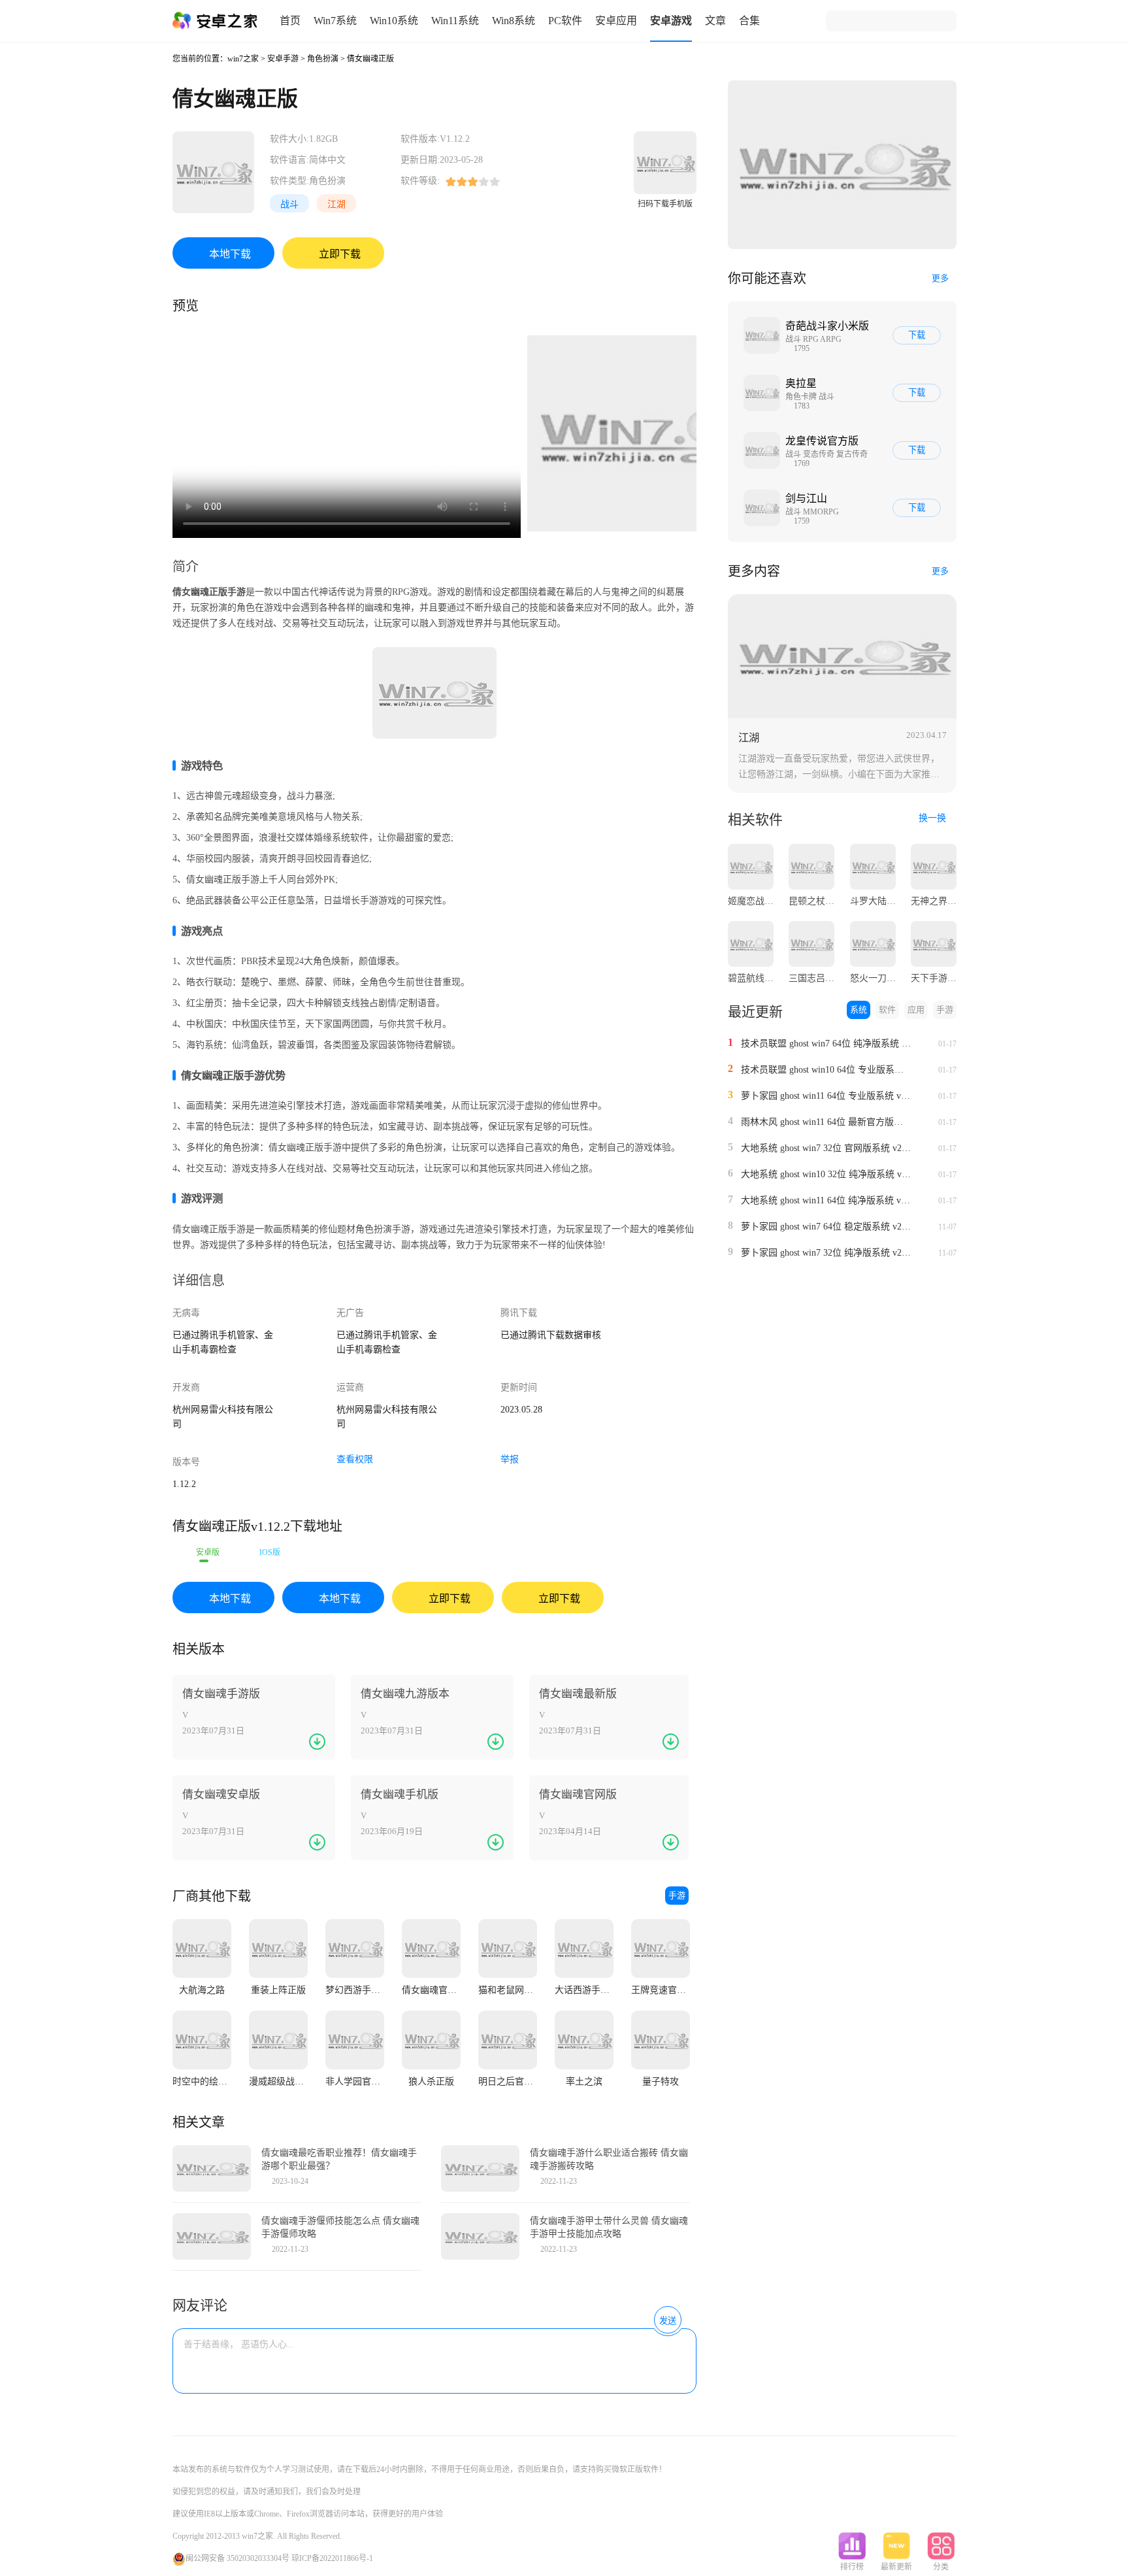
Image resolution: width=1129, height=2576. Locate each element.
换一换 (934, 818)
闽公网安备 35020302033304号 (237, 2558)
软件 (887, 1010)
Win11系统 (455, 21)
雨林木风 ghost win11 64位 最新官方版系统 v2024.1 (826, 1122)
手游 (677, 1895)
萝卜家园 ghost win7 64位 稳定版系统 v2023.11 (826, 1227)
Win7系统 (335, 21)
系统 (859, 1010)
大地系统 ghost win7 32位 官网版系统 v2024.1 (826, 1148)
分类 (941, 2567)
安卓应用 (616, 21)
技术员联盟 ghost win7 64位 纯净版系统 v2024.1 (826, 1044)
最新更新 (896, 2567)
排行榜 (852, 2567)
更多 (940, 278)
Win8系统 (514, 21)
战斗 (289, 204)
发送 (668, 2321)
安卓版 (208, 1552)
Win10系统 (394, 21)
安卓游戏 (671, 21)
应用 (916, 1010)
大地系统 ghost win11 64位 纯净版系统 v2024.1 (826, 1200)
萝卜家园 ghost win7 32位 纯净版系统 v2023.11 (826, 1253)
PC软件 (565, 21)
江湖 (336, 204)
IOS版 (270, 1552)
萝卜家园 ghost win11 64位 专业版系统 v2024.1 (826, 1096)
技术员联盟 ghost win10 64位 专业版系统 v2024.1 (826, 1070)
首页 (290, 21)
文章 (715, 21)
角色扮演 (323, 59)
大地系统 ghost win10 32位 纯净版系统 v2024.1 (826, 1174)
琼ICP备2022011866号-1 (332, 2558)
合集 (749, 21)
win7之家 (243, 59)
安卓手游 (283, 59)
